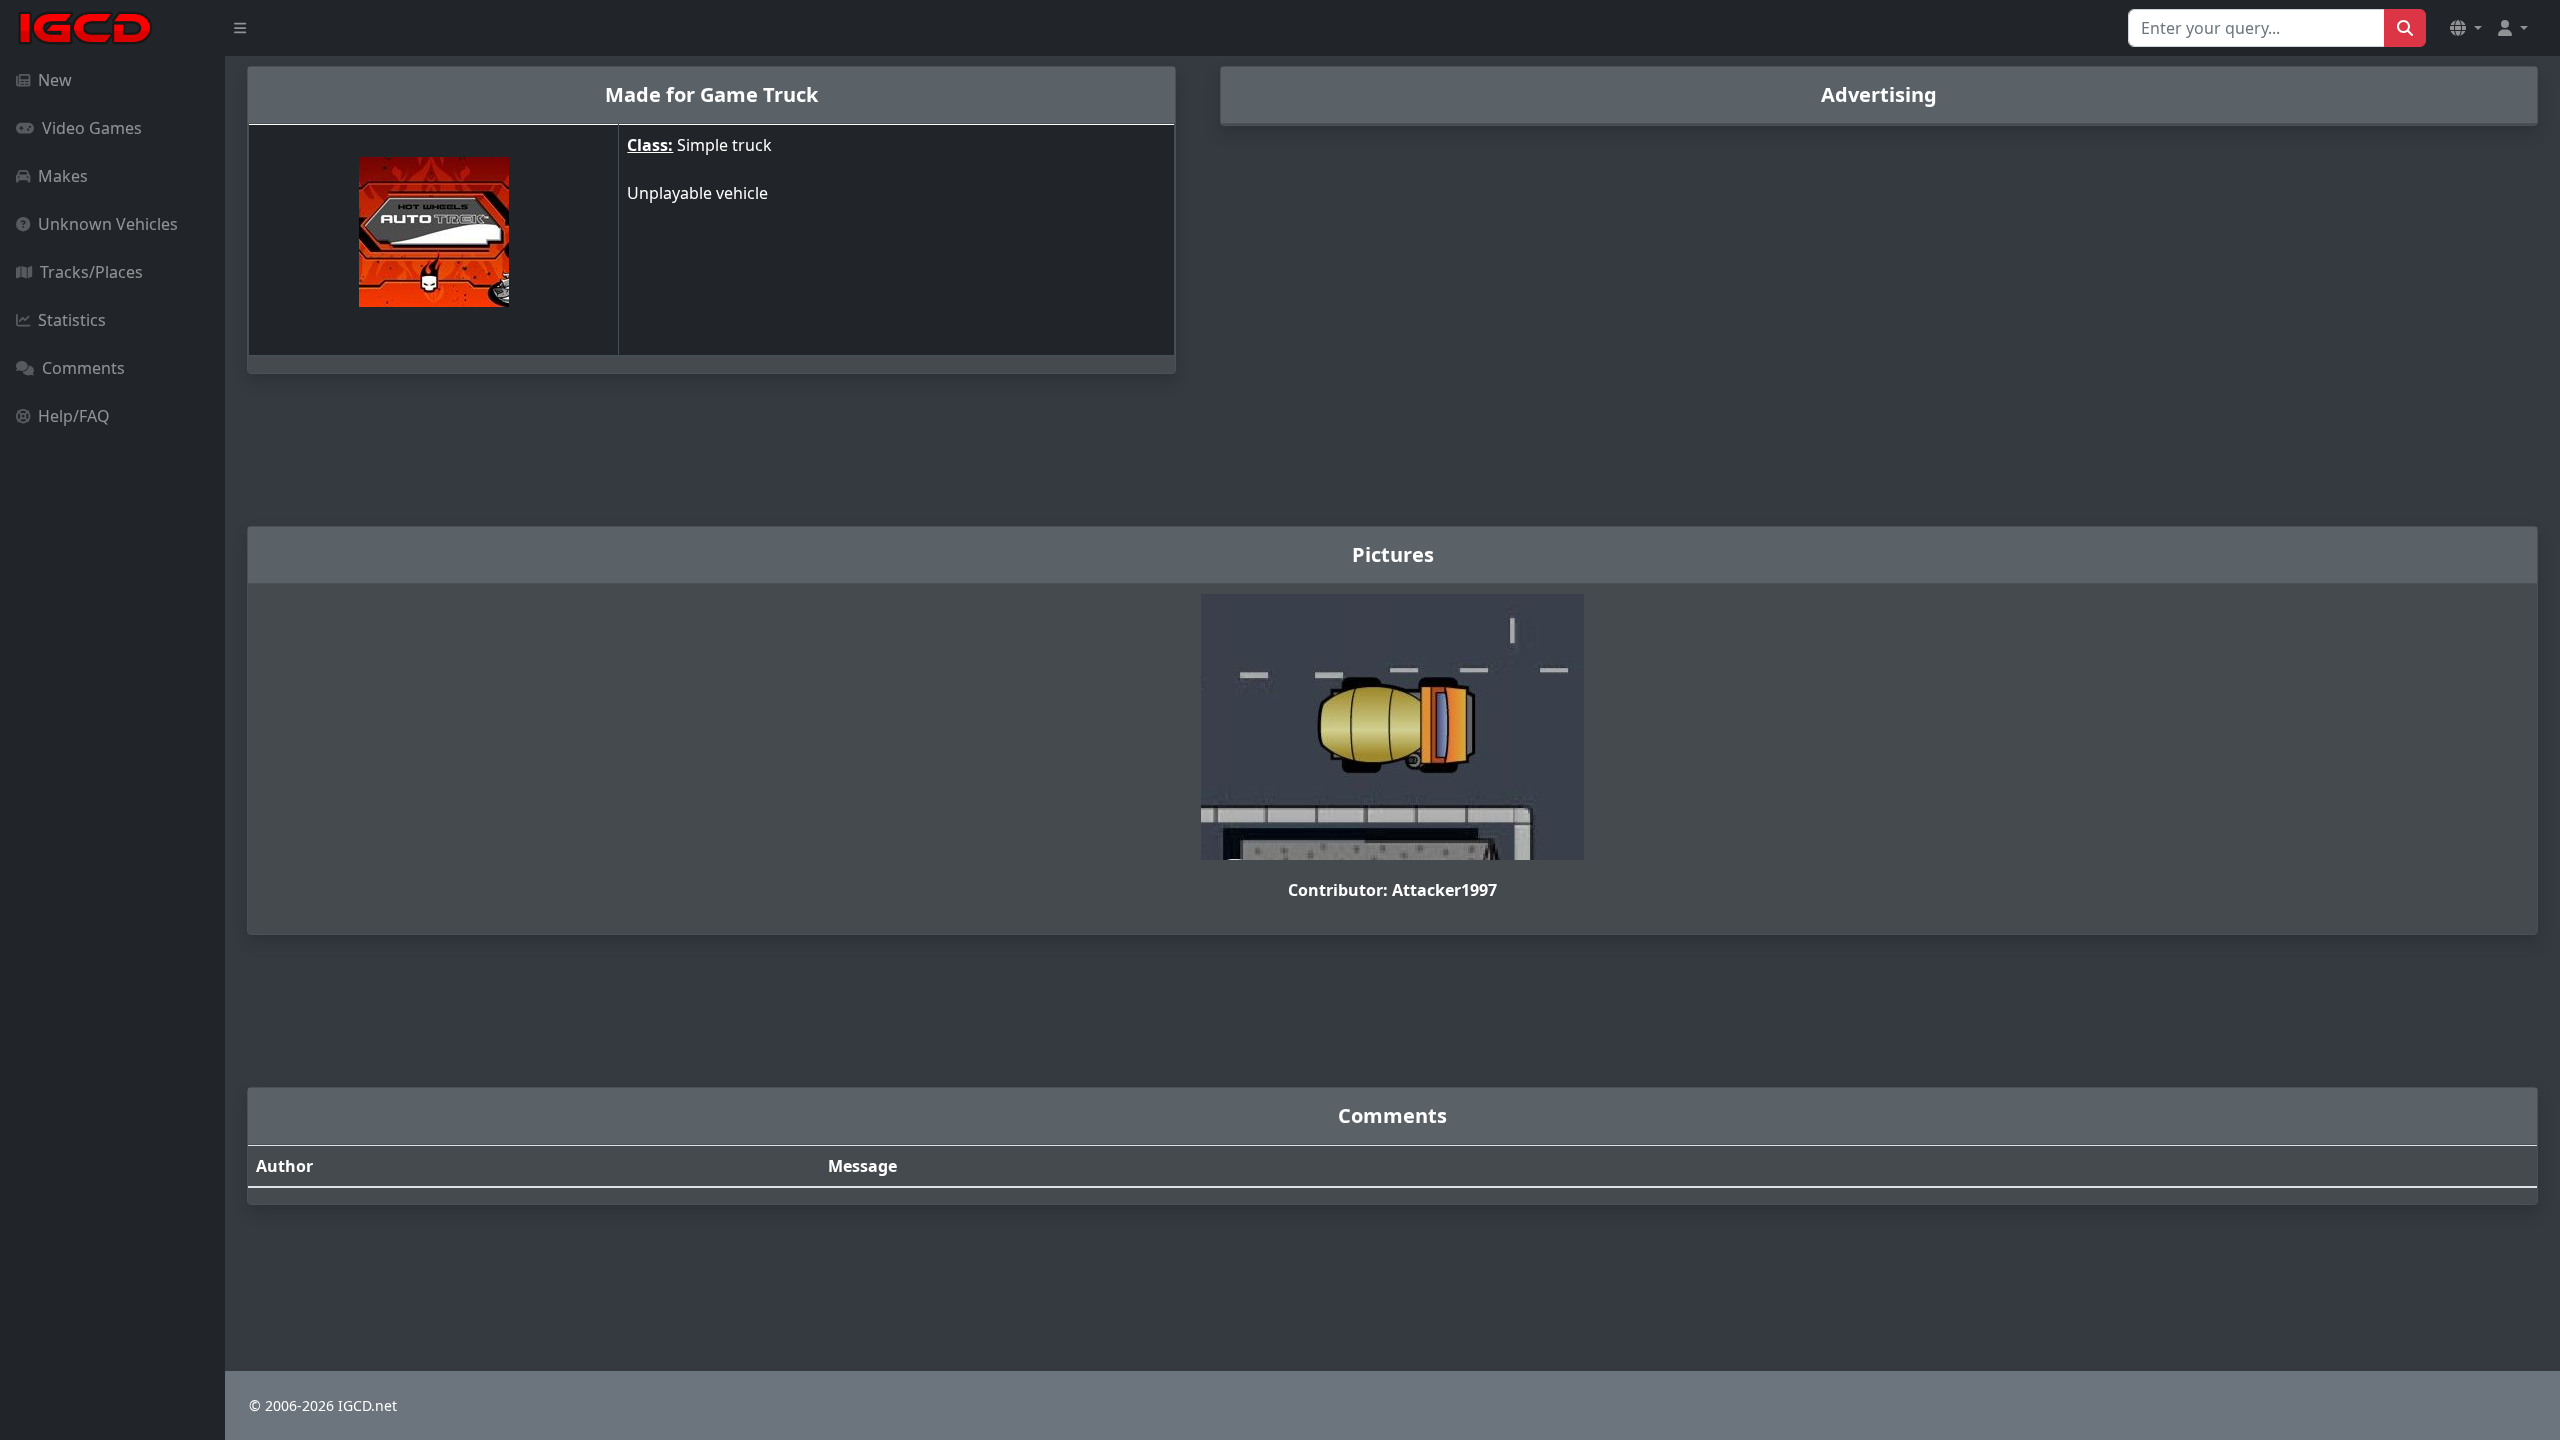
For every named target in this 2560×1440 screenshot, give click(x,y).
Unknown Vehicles (108, 224)
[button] (2466, 28)
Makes (63, 176)
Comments (83, 368)
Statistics (72, 320)
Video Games (92, 128)
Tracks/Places (91, 272)
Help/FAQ (74, 416)
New (55, 80)
